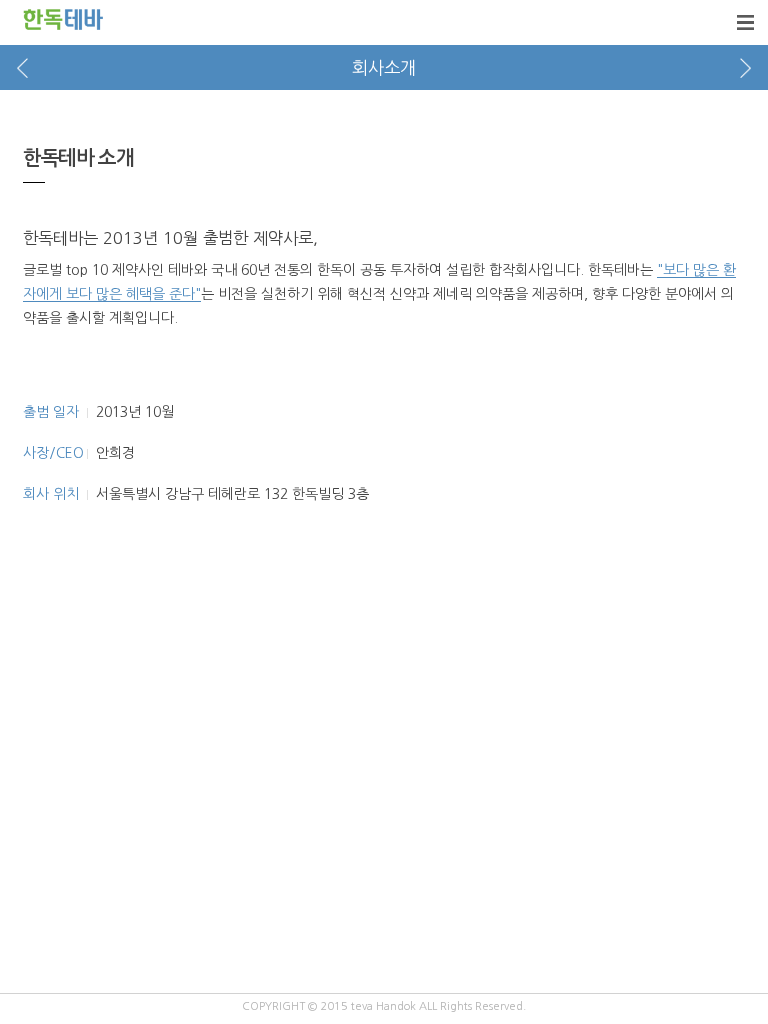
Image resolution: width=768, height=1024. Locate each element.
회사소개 (384, 68)
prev (22, 67)
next (745, 67)
